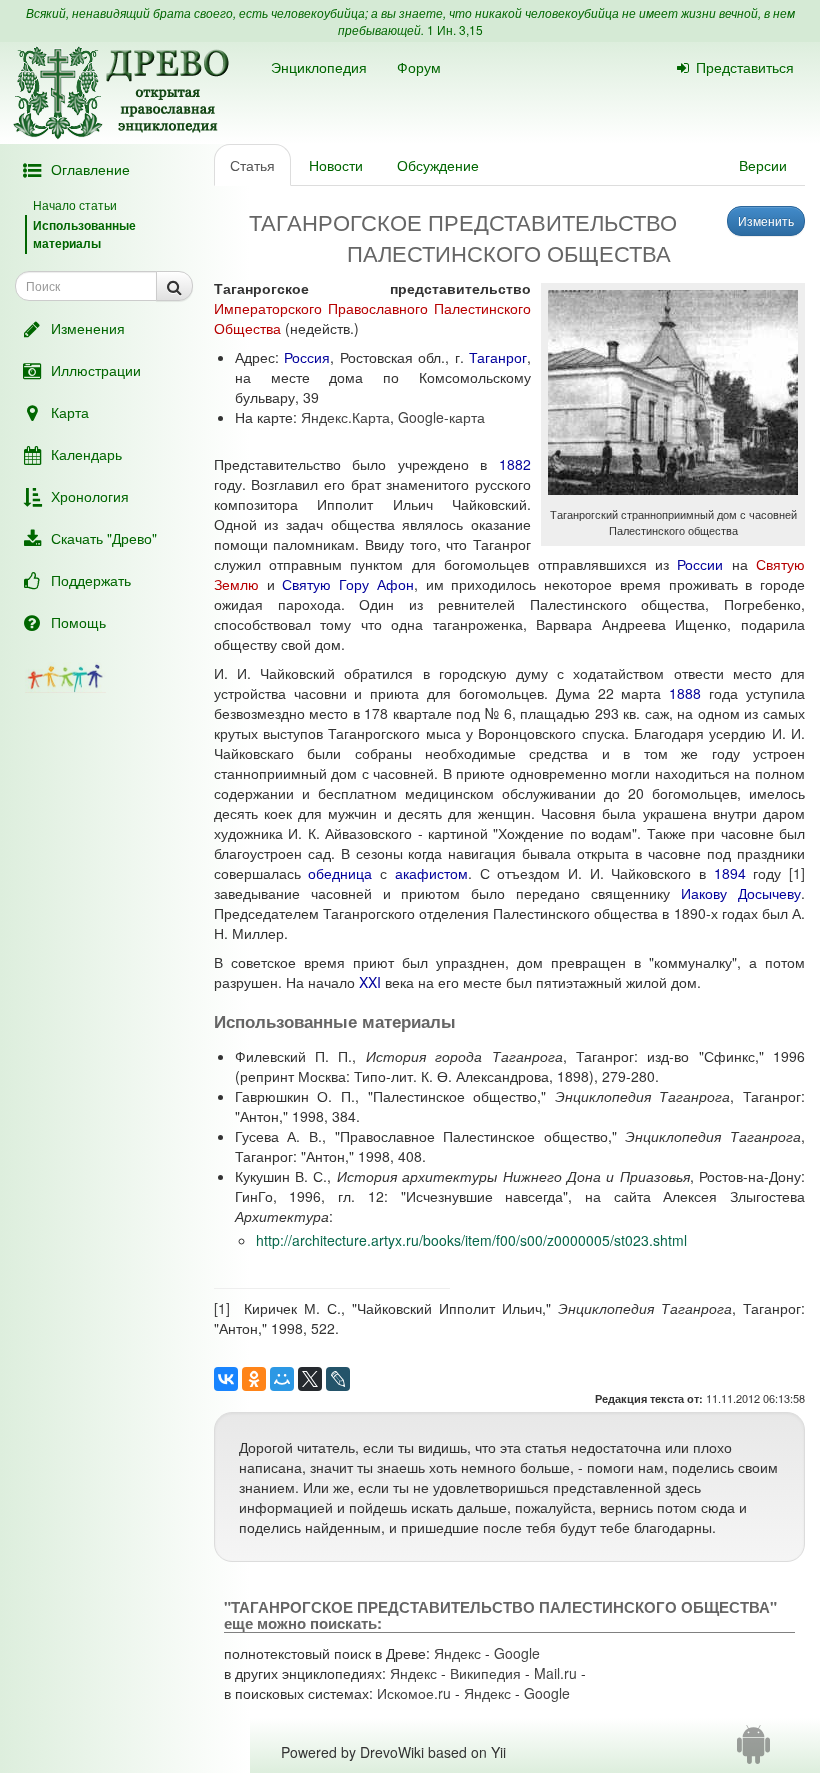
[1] (797, 873)
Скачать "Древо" (104, 538)
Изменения (88, 328)
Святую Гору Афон (348, 584)
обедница (340, 873)
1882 (515, 464)
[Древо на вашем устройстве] (753, 1752)
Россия (307, 357)
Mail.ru (555, 1673)
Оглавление (90, 169)
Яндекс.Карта (345, 417)
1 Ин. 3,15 (455, 29)
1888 (685, 693)
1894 (730, 873)
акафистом (431, 873)
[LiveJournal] (338, 1379)
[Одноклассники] (254, 1379)
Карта (70, 412)
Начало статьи (75, 204)
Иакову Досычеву (741, 893)
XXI (370, 982)
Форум (419, 67)
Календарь (86, 454)
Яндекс (457, 1653)
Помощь (78, 622)
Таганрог (498, 357)
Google (517, 1653)
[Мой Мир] (282, 1379)
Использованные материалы (84, 233)
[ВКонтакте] (226, 1379)
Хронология (90, 496)
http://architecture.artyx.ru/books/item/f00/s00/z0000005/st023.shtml (471, 1240)
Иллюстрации (96, 370)
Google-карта (441, 417)
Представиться (745, 67)
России (700, 564)
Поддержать (91, 580)
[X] (310, 1379)
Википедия (485, 1673)
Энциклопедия (319, 67)
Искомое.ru (414, 1693)
